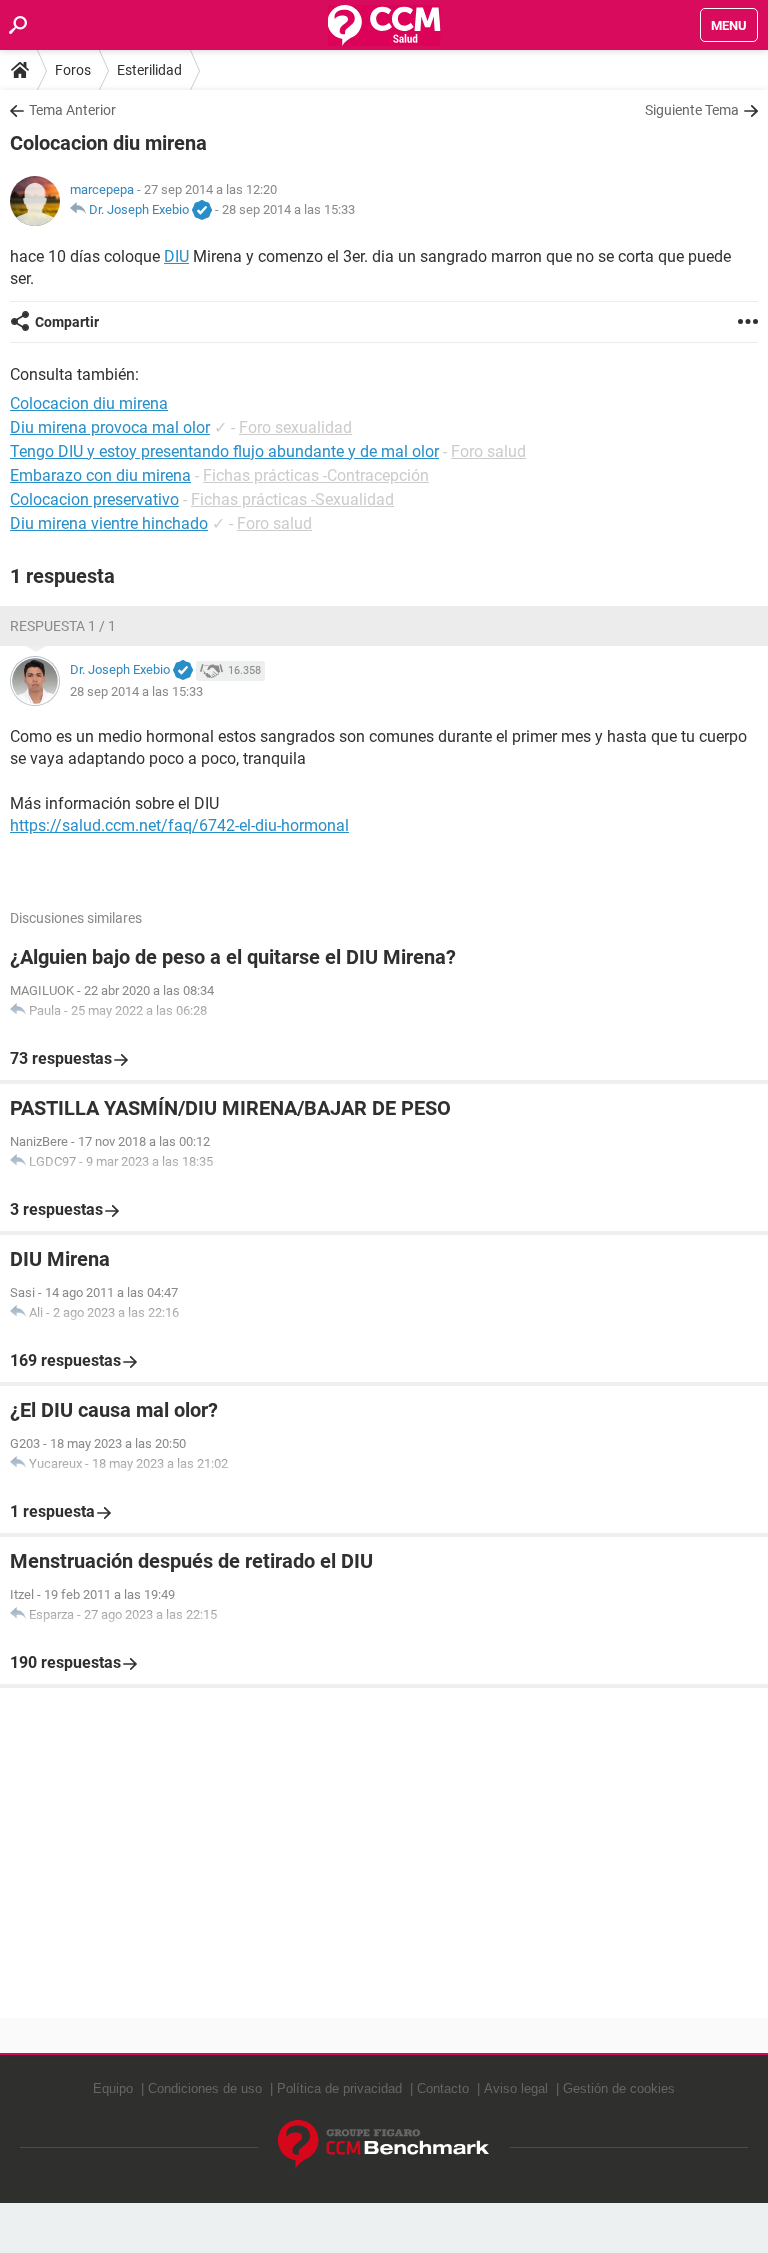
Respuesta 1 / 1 (63, 626)
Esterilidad (149, 70)
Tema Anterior (72, 110)
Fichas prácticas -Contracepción (316, 475)
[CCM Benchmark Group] (384, 2144)
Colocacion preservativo (94, 499)
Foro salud (488, 451)
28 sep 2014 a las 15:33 (288, 209)
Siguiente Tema (692, 110)
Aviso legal (516, 2088)
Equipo (113, 2088)
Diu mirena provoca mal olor (110, 427)
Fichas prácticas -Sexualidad (292, 499)
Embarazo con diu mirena (100, 475)
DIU (176, 256)
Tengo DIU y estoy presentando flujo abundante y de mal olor (224, 451)
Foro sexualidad (295, 427)
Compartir (67, 322)
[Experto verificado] (202, 211)
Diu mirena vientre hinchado (109, 523)
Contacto (443, 2088)
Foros (73, 70)
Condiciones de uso (205, 2088)
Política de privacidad (339, 2088)
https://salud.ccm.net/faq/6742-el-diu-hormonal (179, 825)
